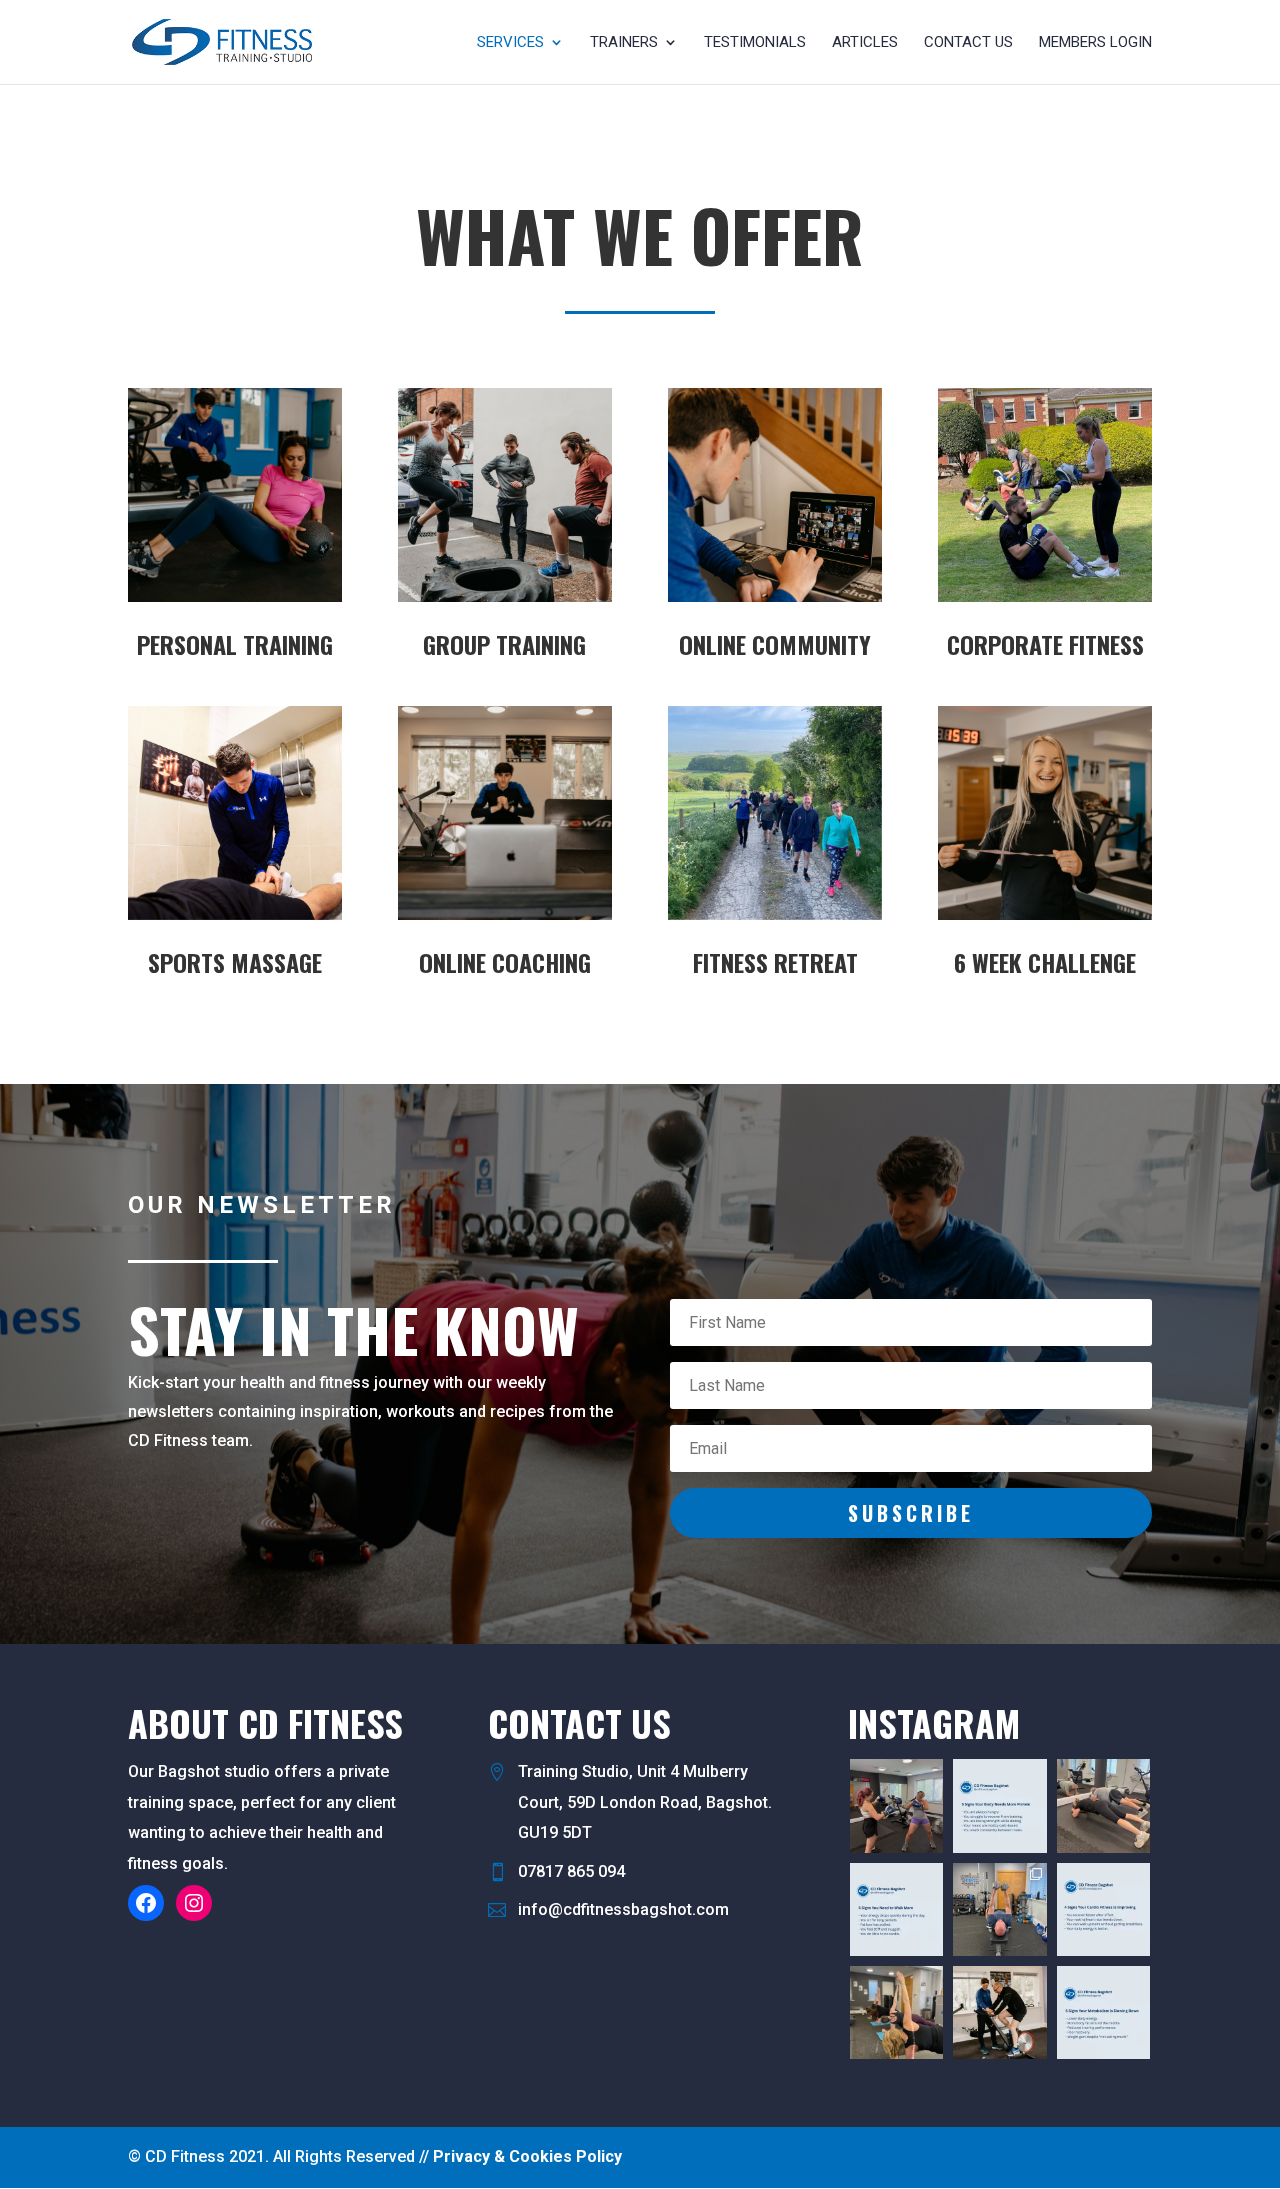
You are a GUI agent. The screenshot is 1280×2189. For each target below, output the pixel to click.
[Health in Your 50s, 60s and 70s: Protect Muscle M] (1103, 1805)
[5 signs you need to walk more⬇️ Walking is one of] (896, 1909)
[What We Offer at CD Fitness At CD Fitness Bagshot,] (999, 1909)
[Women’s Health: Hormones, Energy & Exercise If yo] (896, 2012)
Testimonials (755, 43)
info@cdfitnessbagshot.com (623, 1909)
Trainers (624, 43)
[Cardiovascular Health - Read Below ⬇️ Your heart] (999, 2012)
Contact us (968, 43)
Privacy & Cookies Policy (527, 2156)
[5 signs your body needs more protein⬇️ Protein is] (999, 1805)
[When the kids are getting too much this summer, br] (896, 1805)
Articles (865, 43)
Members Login (1095, 43)
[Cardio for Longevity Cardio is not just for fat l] (1103, 1909)
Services (510, 43)
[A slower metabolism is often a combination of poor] (1103, 2012)
